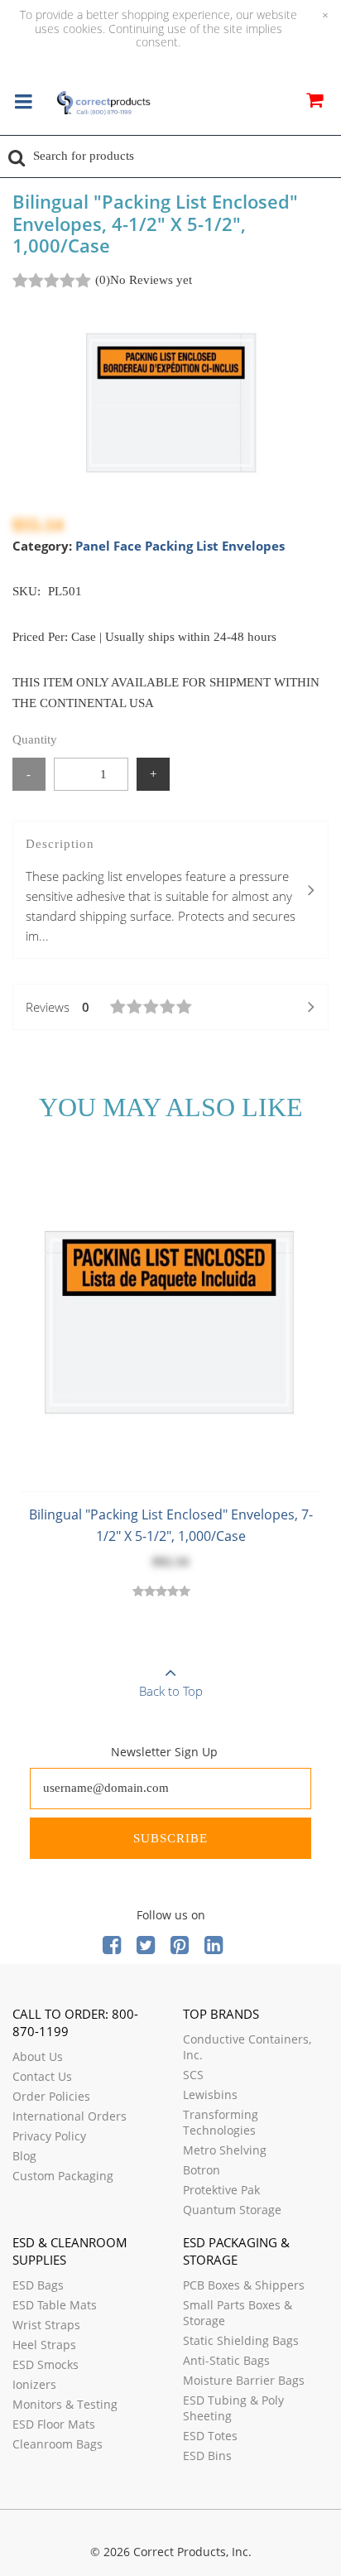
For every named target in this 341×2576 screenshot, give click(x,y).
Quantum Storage (232, 2210)
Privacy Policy (49, 2136)
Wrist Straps (46, 2325)
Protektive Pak (221, 2190)
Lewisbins (210, 2095)
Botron (202, 2170)
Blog (24, 2156)
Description (161, 891)
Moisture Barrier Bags (244, 2380)
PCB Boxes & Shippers (244, 2285)
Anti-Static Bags (226, 2360)
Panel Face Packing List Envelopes (180, 546)
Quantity (35, 739)
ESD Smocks (46, 2364)
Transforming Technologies (221, 2122)
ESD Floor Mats (54, 2424)
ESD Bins (207, 2456)
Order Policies (51, 2096)
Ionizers (34, 2384)
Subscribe (170, 1838)
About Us (38, 2056)
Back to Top (171, 1691)
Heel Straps (44, 2345)
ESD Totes (210, 2436)
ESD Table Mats (55, 2305)
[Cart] (314, 103)
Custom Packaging (63, 2176)
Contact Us (42, 2076)
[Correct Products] (103, 104)
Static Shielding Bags (241, 2340)
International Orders (70, 2116)
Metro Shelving (225, 2150)
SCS (193, 2075)
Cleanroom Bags (58, 2444)
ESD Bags (38, 2285)
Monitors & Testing (65, 2404)
